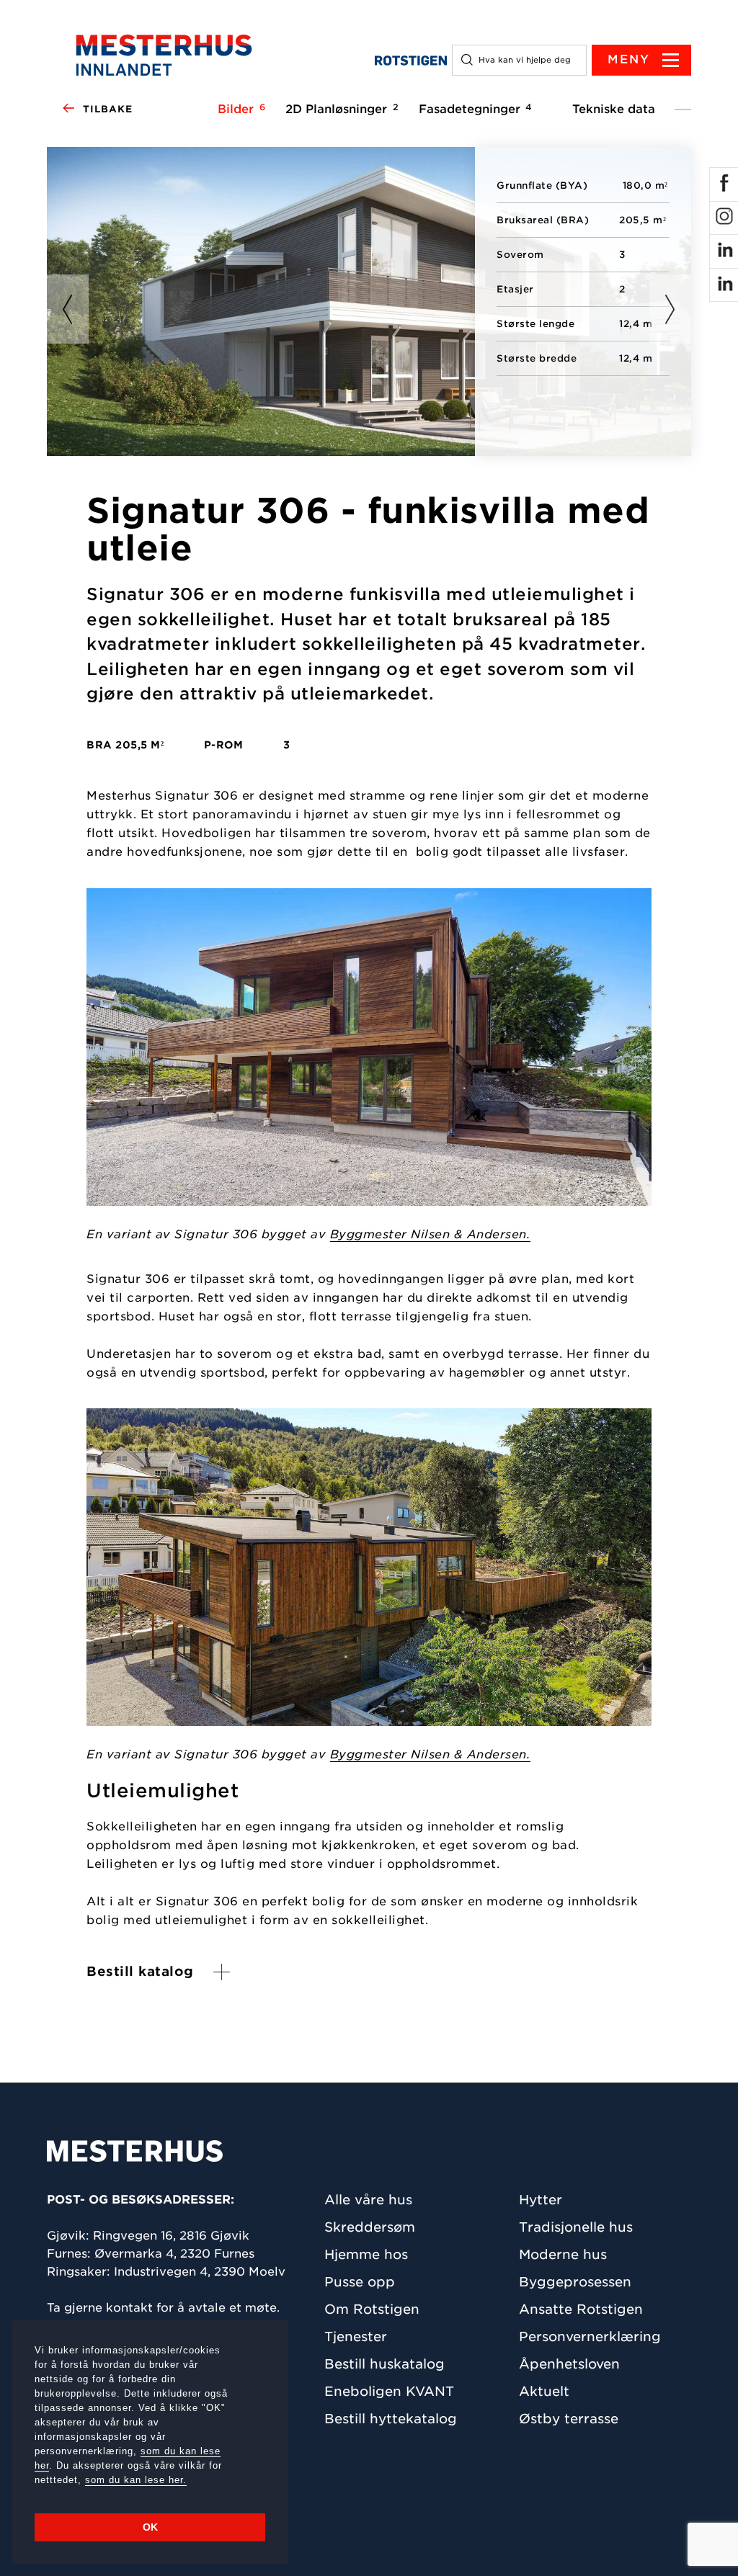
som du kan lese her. (136, 2480)
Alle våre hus (368, 2200)
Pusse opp (360, 2282)
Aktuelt (544, 2391)
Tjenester (356, 2336)
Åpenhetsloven (569, 2364)
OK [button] (150, 2527)
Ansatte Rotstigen (581, 2309)
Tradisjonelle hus (576, 2227)
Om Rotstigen (372, 2309)
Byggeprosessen (575, 2282)
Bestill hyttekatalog (391, 2419)
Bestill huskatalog (384, 2364)
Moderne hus (563, 2254)
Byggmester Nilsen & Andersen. (431, 1234)
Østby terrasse (569, 2419)
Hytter (541, 2200)
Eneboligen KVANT (389, 2391)
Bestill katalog (140, 1971)
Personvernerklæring (590, 2336)
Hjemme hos (366, 2254)
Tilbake (108, 109)
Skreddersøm (370, 2227)
